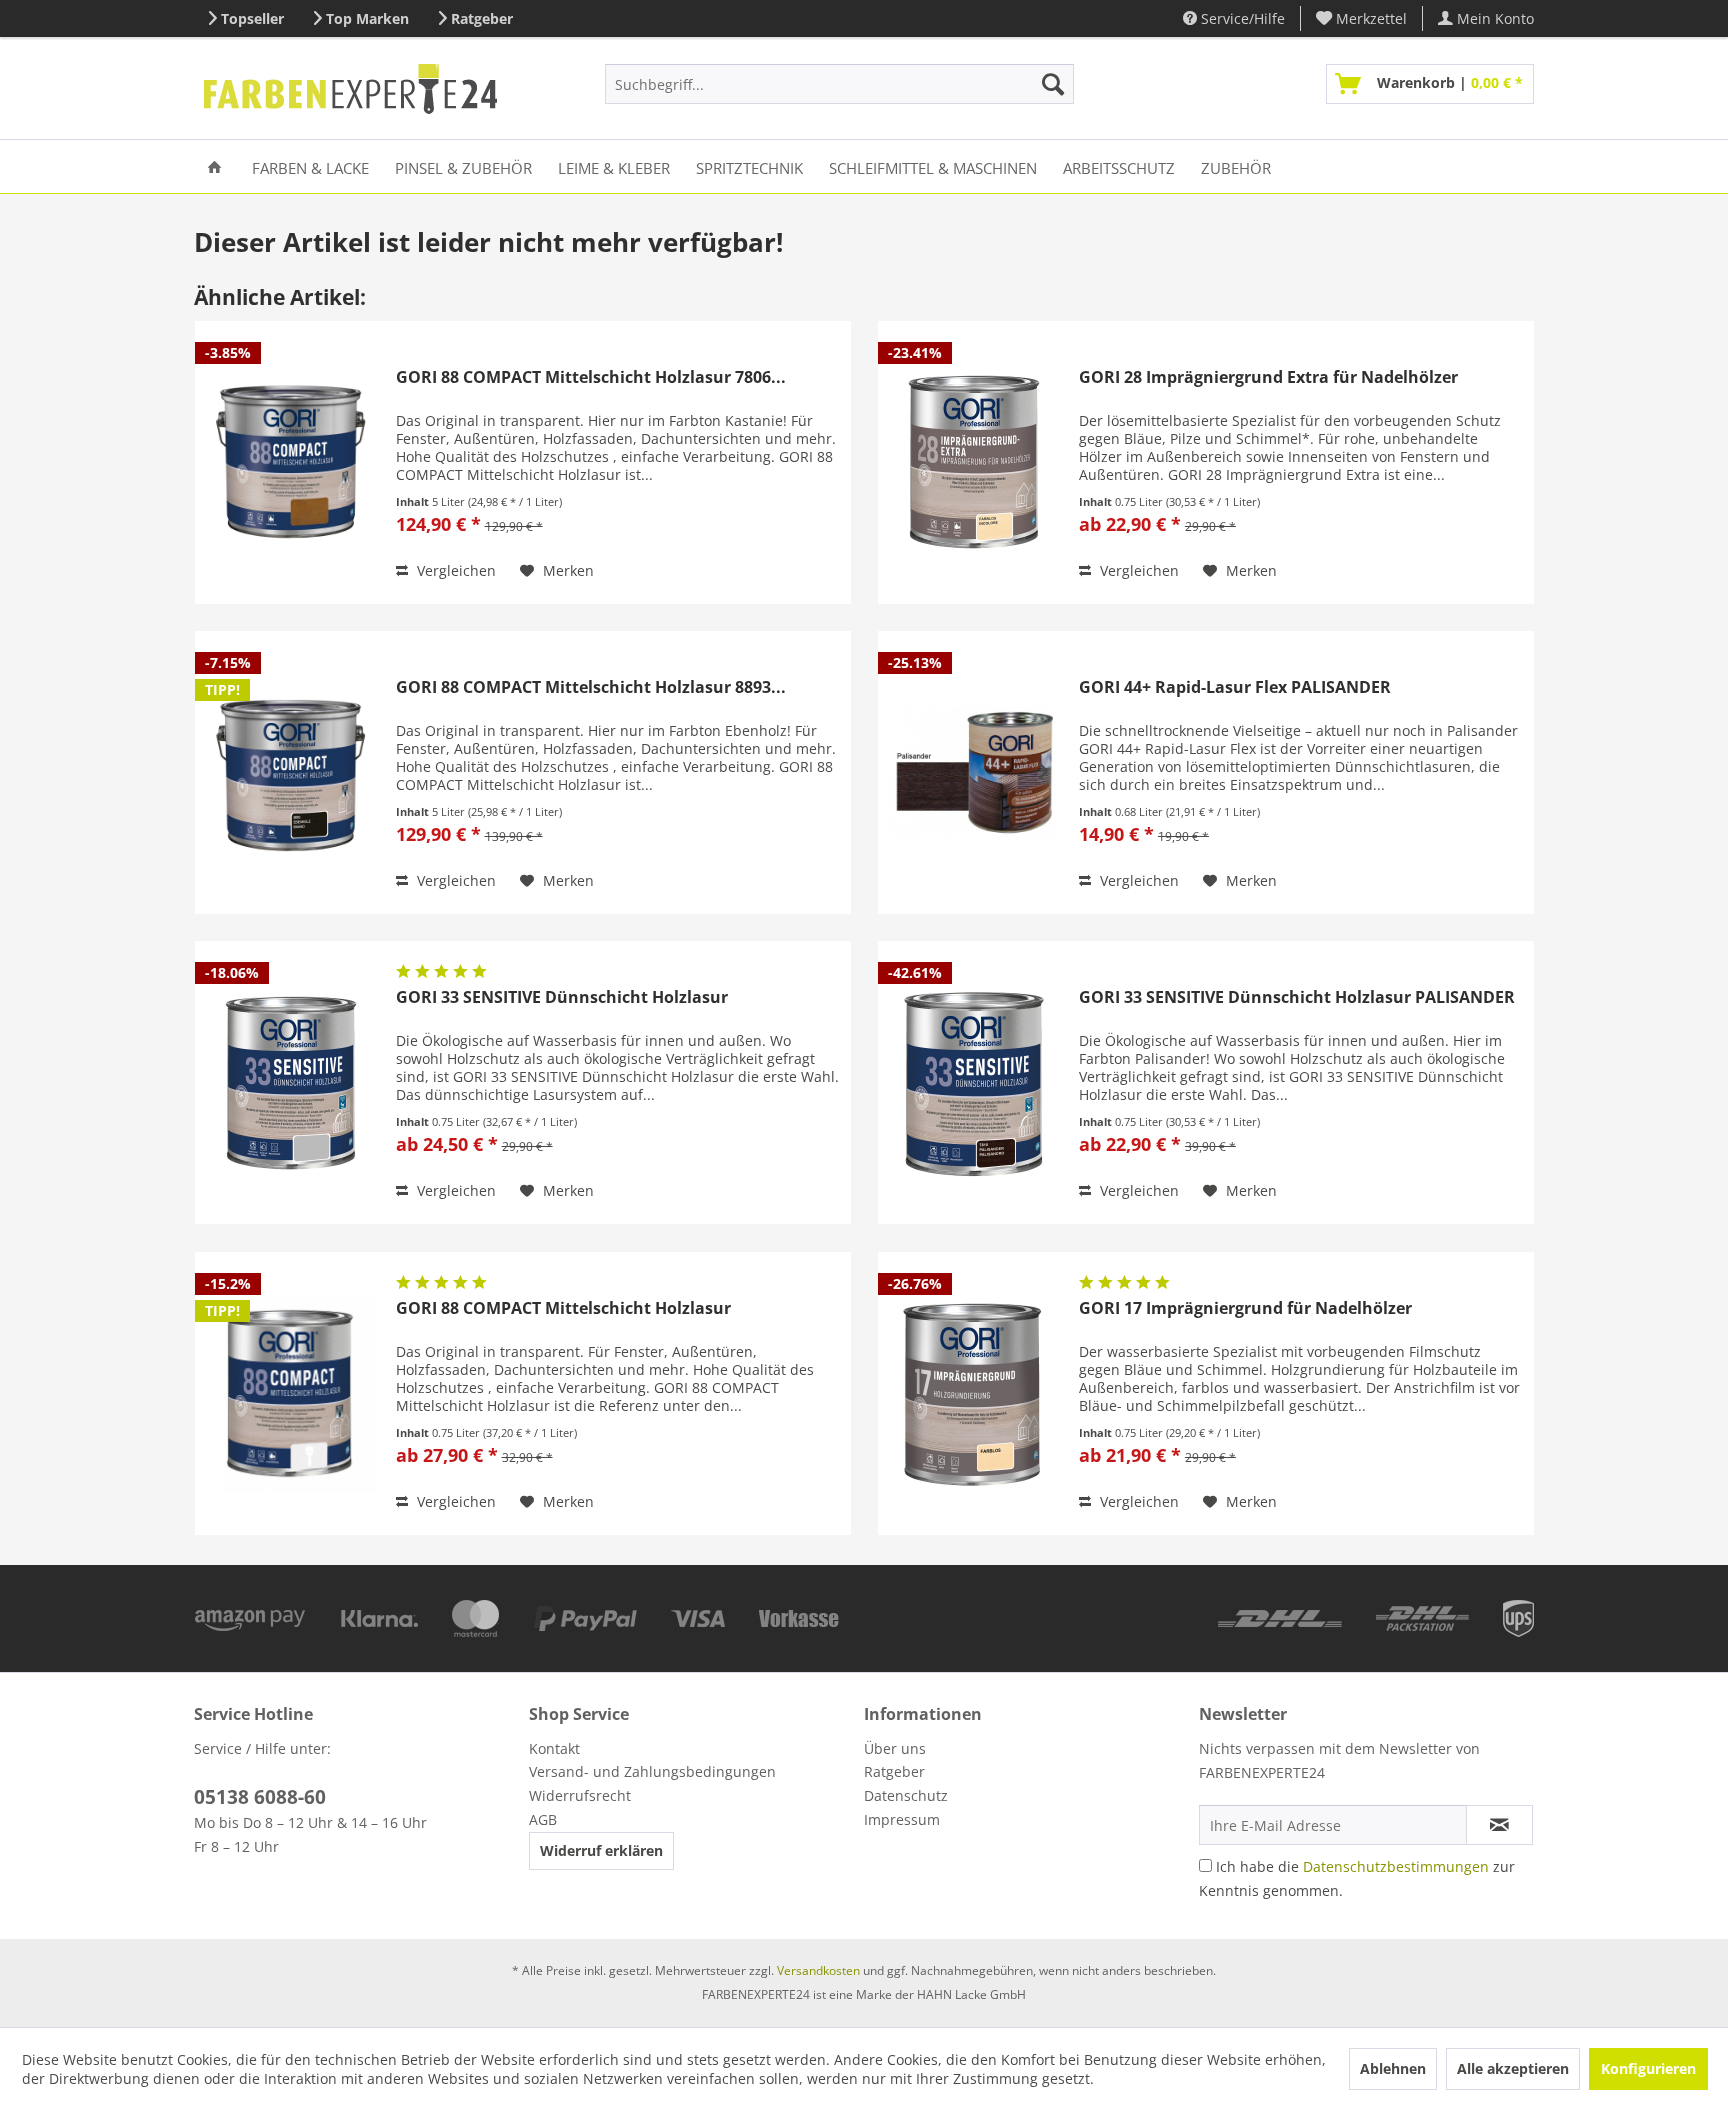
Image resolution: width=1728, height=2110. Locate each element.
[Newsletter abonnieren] (1499, 1825)
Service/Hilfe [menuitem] (1241, 18)
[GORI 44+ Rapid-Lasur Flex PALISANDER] (974, 772)
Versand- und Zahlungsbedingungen (652, 1771)
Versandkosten (818, 1970)
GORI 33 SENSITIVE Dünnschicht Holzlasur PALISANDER (1297, 997)
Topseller (252, 18)
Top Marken (367, 18)
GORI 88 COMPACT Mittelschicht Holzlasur (563, 1308)
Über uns (895, 1748)
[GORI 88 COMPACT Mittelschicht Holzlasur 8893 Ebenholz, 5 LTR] (291, 772)
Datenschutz (906, 1795)
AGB (543, 1819)
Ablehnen (1393, 2068)
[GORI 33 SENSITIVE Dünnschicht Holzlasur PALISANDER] (974, 1082)
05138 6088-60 (260, 1797)
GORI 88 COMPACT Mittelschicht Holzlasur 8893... (591, 687)
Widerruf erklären (601, 1850)
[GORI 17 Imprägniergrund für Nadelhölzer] (974, 1393)
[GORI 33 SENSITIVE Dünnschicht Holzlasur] (291, 1082)
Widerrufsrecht (580, 1795)
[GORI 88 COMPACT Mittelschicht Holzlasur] (291, 1393)
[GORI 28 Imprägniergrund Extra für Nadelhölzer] (974, 462)
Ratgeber (482, 18)
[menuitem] (1362, 18)
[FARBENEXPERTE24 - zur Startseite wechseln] (350, 89)
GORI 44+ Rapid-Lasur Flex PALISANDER (1235, 687)
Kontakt (554, 1748)
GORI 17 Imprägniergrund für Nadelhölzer (1245, 1308)
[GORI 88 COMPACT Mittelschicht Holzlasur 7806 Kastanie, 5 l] (291, 462)
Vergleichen (454, 570)
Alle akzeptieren (1513, 2068)
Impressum (902, 1819)
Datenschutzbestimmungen (1396, 1866)
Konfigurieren (1648, 2068)
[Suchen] (1053, 84)
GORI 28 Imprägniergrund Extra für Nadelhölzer (1268, 377)
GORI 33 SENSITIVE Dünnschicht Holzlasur (562, 997)
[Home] (214, 166)
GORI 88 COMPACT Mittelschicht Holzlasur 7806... (591, 377)
